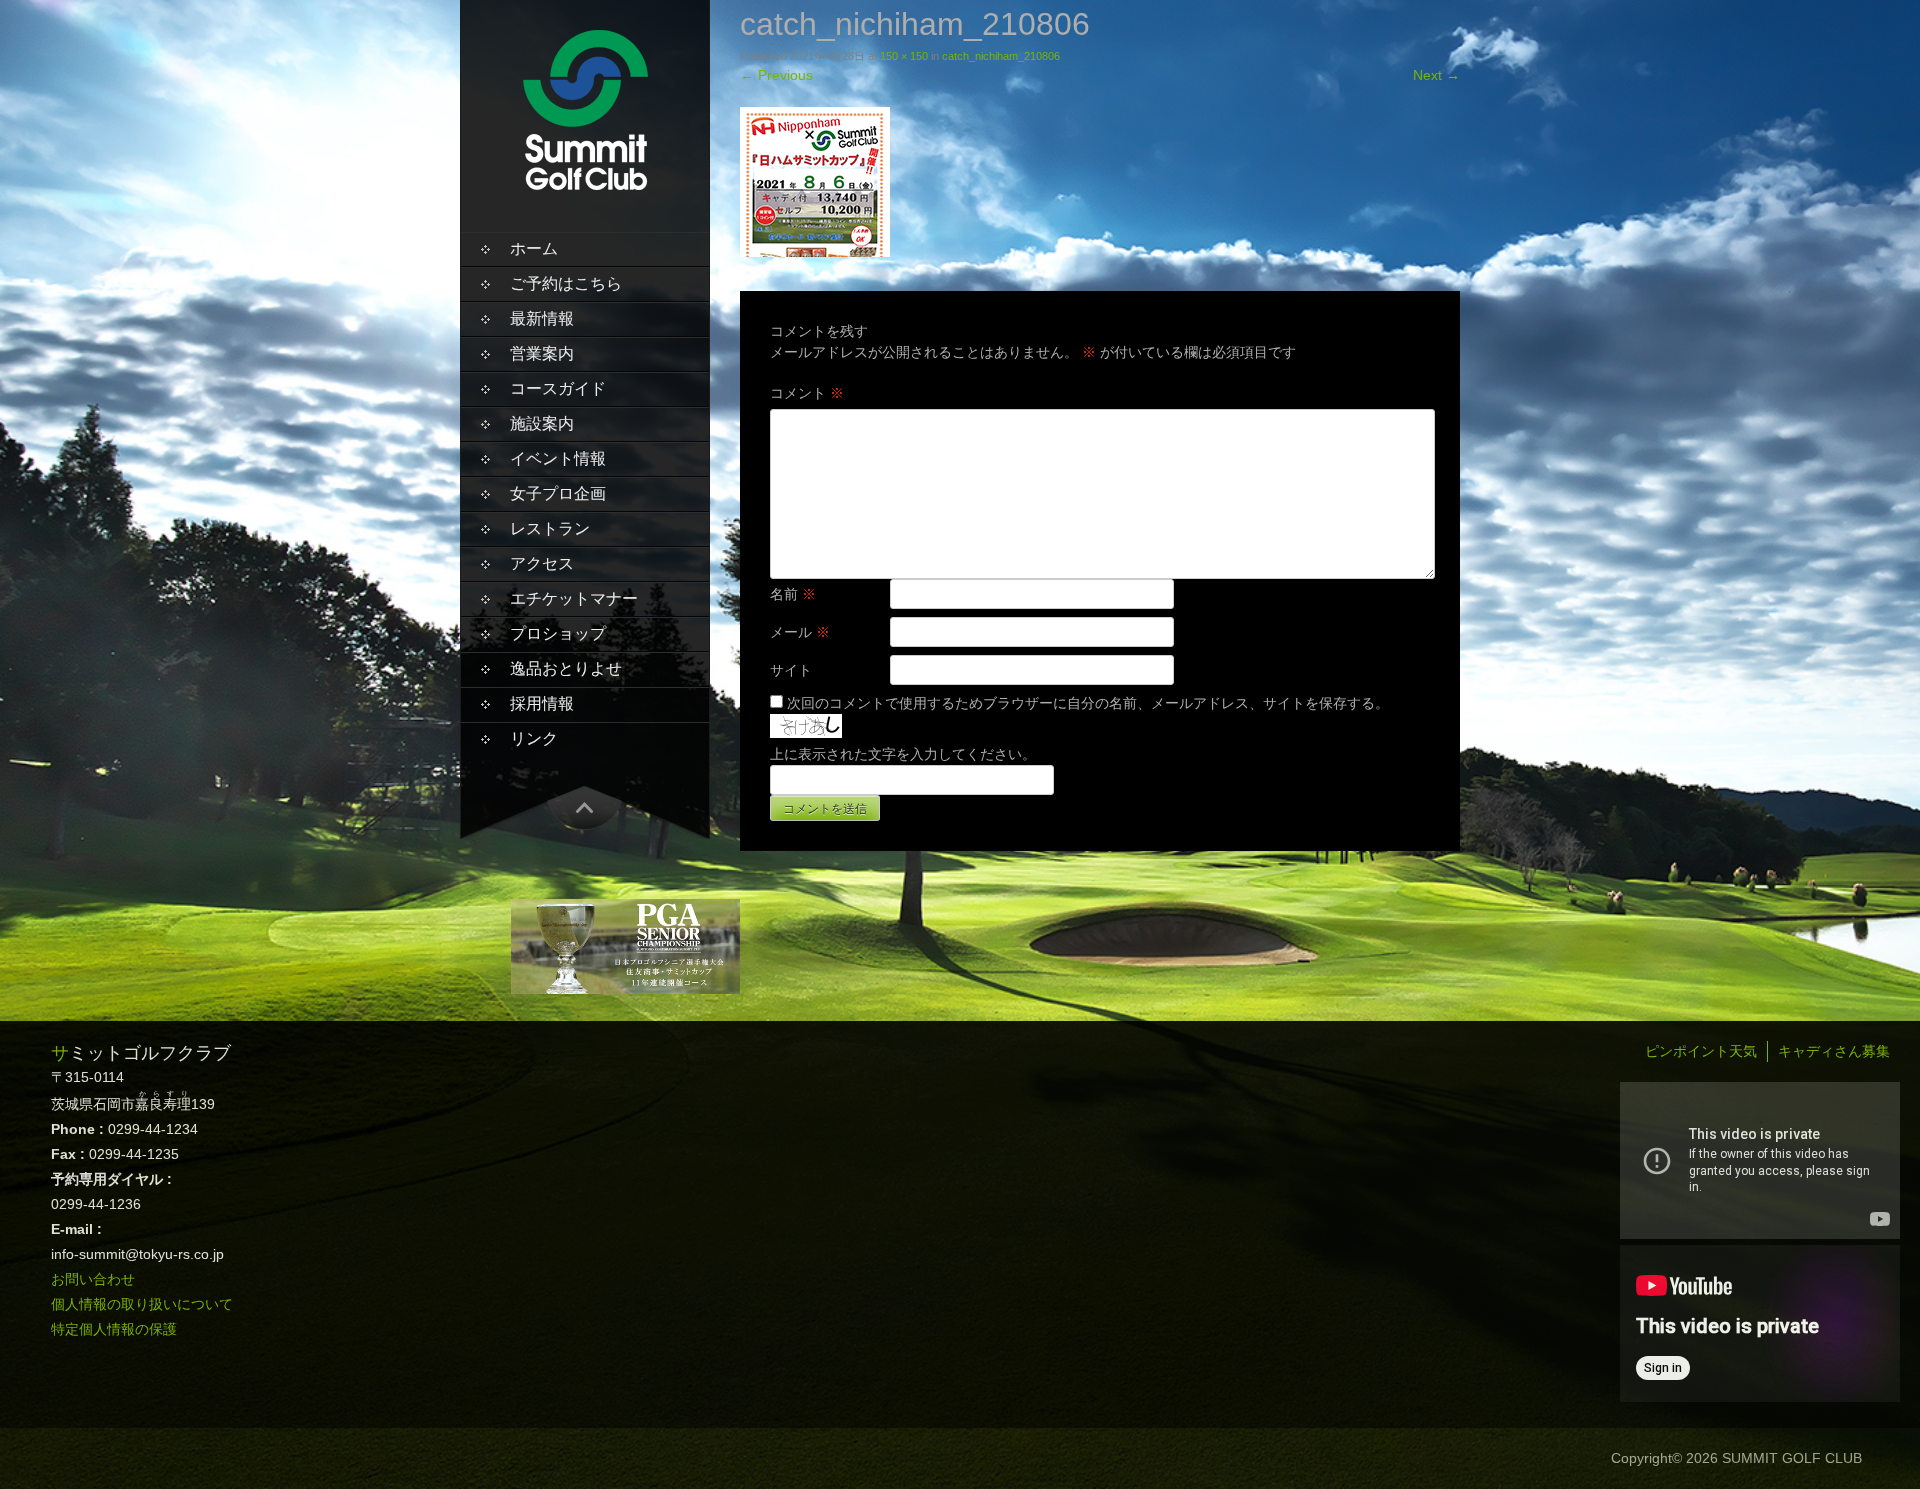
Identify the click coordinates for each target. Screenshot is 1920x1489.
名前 (793, 594)
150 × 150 (904, 56)
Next (1436, 75)
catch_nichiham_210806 (1001, 56)
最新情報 (542, 318)
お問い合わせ (93, 1279)
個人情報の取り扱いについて (142, 1304)
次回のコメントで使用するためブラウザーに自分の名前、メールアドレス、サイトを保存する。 (1088, 703)
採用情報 (542, 703)
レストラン (550, 528)
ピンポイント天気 (1701, 1051)
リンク (534, 738)
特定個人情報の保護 (114, 1329)
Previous (776, 75)
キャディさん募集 (1834, 1051)
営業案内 (542, 353)
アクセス (542, 563)
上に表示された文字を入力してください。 (903, 754)
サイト (791, 670)
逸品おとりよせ (566, 668)
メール (800, 632)
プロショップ (558, 633)
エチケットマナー (574, 598)
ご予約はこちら (566, 283)
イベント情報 (558, 458)
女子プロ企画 (558, 493)
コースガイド (558, 388)
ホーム (534, 248)
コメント (807, 393)
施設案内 (542, 423)
